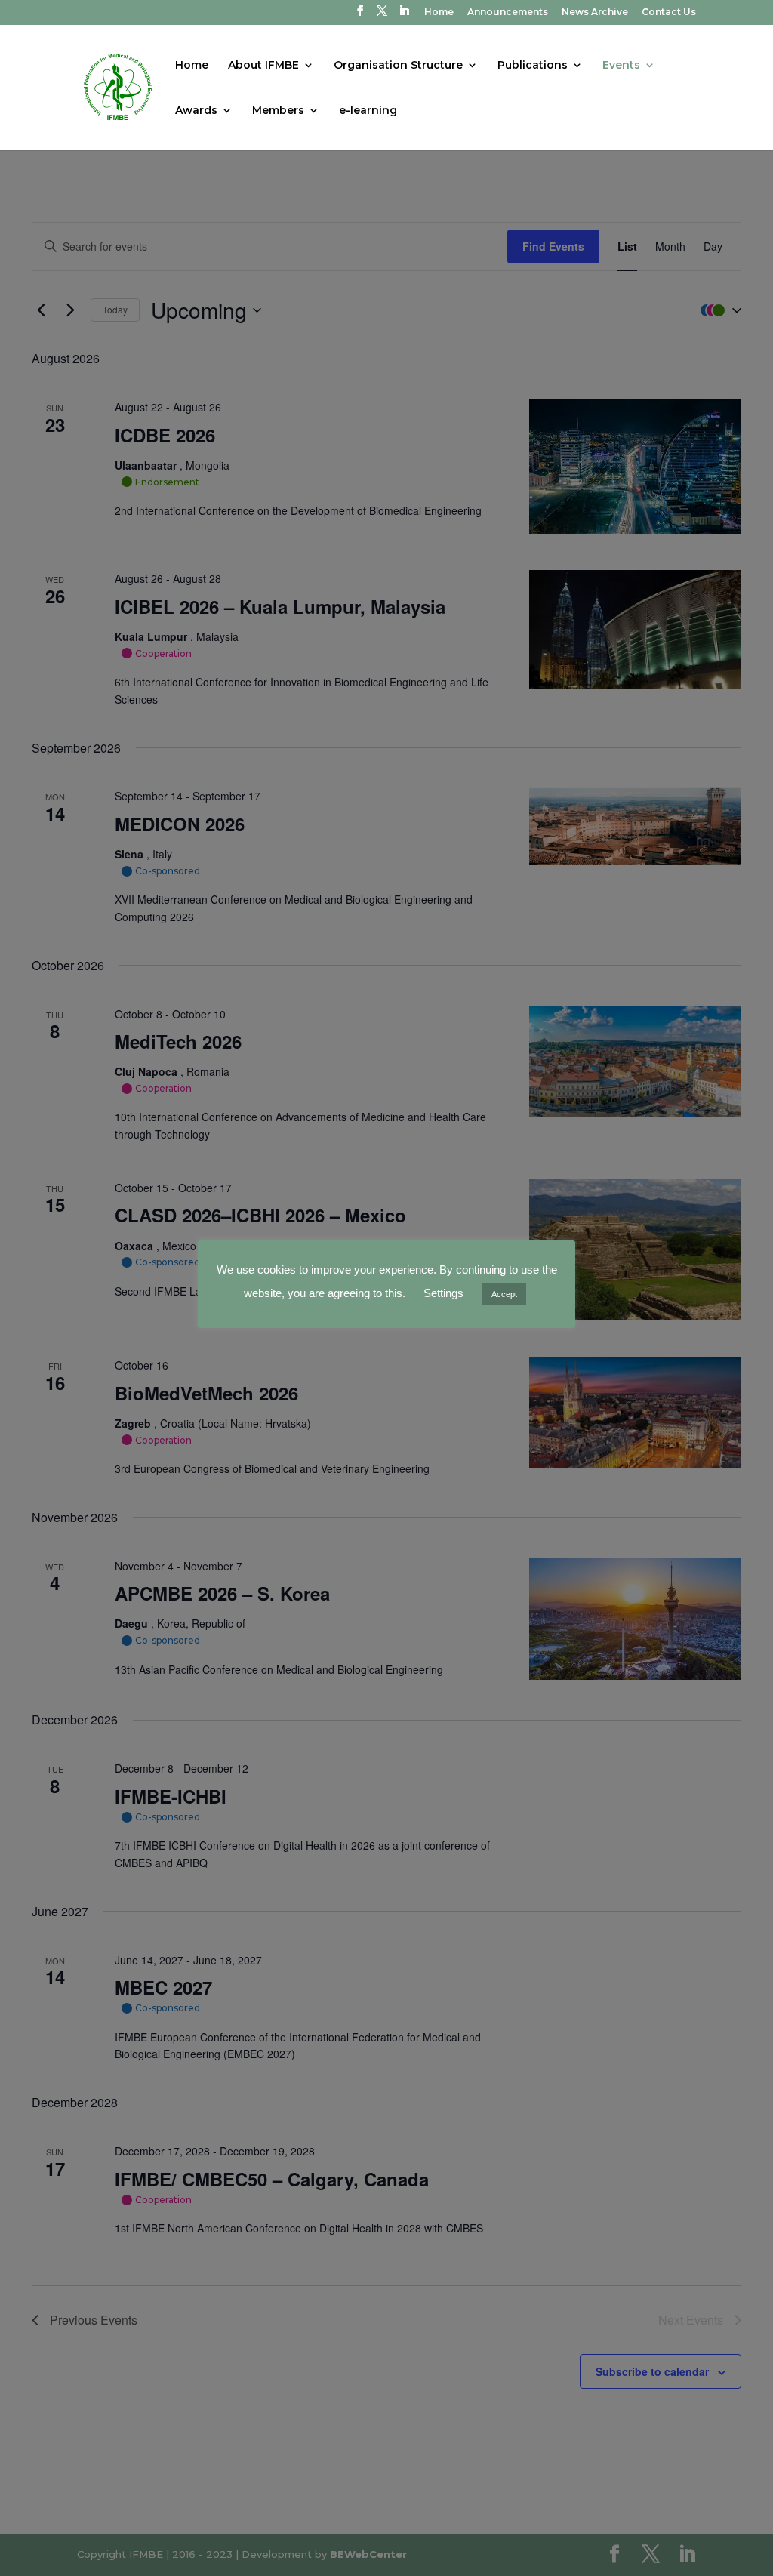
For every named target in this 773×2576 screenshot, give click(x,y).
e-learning (368, 111)
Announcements (508, 12)
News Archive (595, 12)
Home (439, 12)
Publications (533, 66)
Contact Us (669, 12)
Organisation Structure (398, 66)
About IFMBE (263, 66)
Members (278, 111)
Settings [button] (443, 1293)
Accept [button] (504, 1294)
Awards (196, 111)
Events (621, 66)
